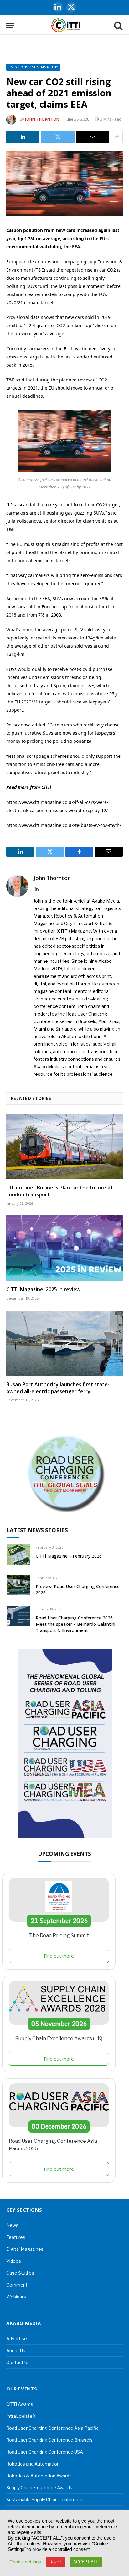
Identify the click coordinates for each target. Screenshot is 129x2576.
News (12, 2225)
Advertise (17, 2339)
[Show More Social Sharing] (117, 137)
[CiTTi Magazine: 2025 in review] (64, 1248)
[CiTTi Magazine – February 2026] (18, 1554)
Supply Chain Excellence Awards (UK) (59, 2038)
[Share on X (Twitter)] (58, 137)
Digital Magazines (25, 2249)
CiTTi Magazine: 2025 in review (43, 1289)
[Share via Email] (93, 137)
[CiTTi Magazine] (66, 25)
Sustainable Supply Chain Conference (45, 2500)
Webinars (16, 2297)
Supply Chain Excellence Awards (39, 2488)
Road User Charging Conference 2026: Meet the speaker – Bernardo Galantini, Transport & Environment (76, 1624)
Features (16, 2237)
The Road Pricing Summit (59, 1935)
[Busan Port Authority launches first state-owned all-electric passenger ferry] (64, 1343)
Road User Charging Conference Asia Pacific (52, 2428)
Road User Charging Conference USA (45, 2452)
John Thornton (42, 119)
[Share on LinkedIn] (23, 137)
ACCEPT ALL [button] (86, 2562)
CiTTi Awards (20, 2404)
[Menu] (10, 25)
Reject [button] (55, 2562)
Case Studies (20, 2273)
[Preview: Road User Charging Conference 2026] (18, 1585)
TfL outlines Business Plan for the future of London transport (59, 1191)
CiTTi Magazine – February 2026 (69, 1556)
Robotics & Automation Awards (39, 2476)
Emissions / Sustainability (33, 67)
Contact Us (18, 2362)
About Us (16, 2350)
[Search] (118, 25)
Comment (17, 2285)
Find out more (59, 1956)
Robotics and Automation (33, 2464)
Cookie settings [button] (25, 2562)
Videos (14, 2261)
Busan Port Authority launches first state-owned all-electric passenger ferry (58, 1388)
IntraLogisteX (21, 2416)
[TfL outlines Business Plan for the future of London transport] (64, 1147)
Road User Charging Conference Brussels (49, 2440)
